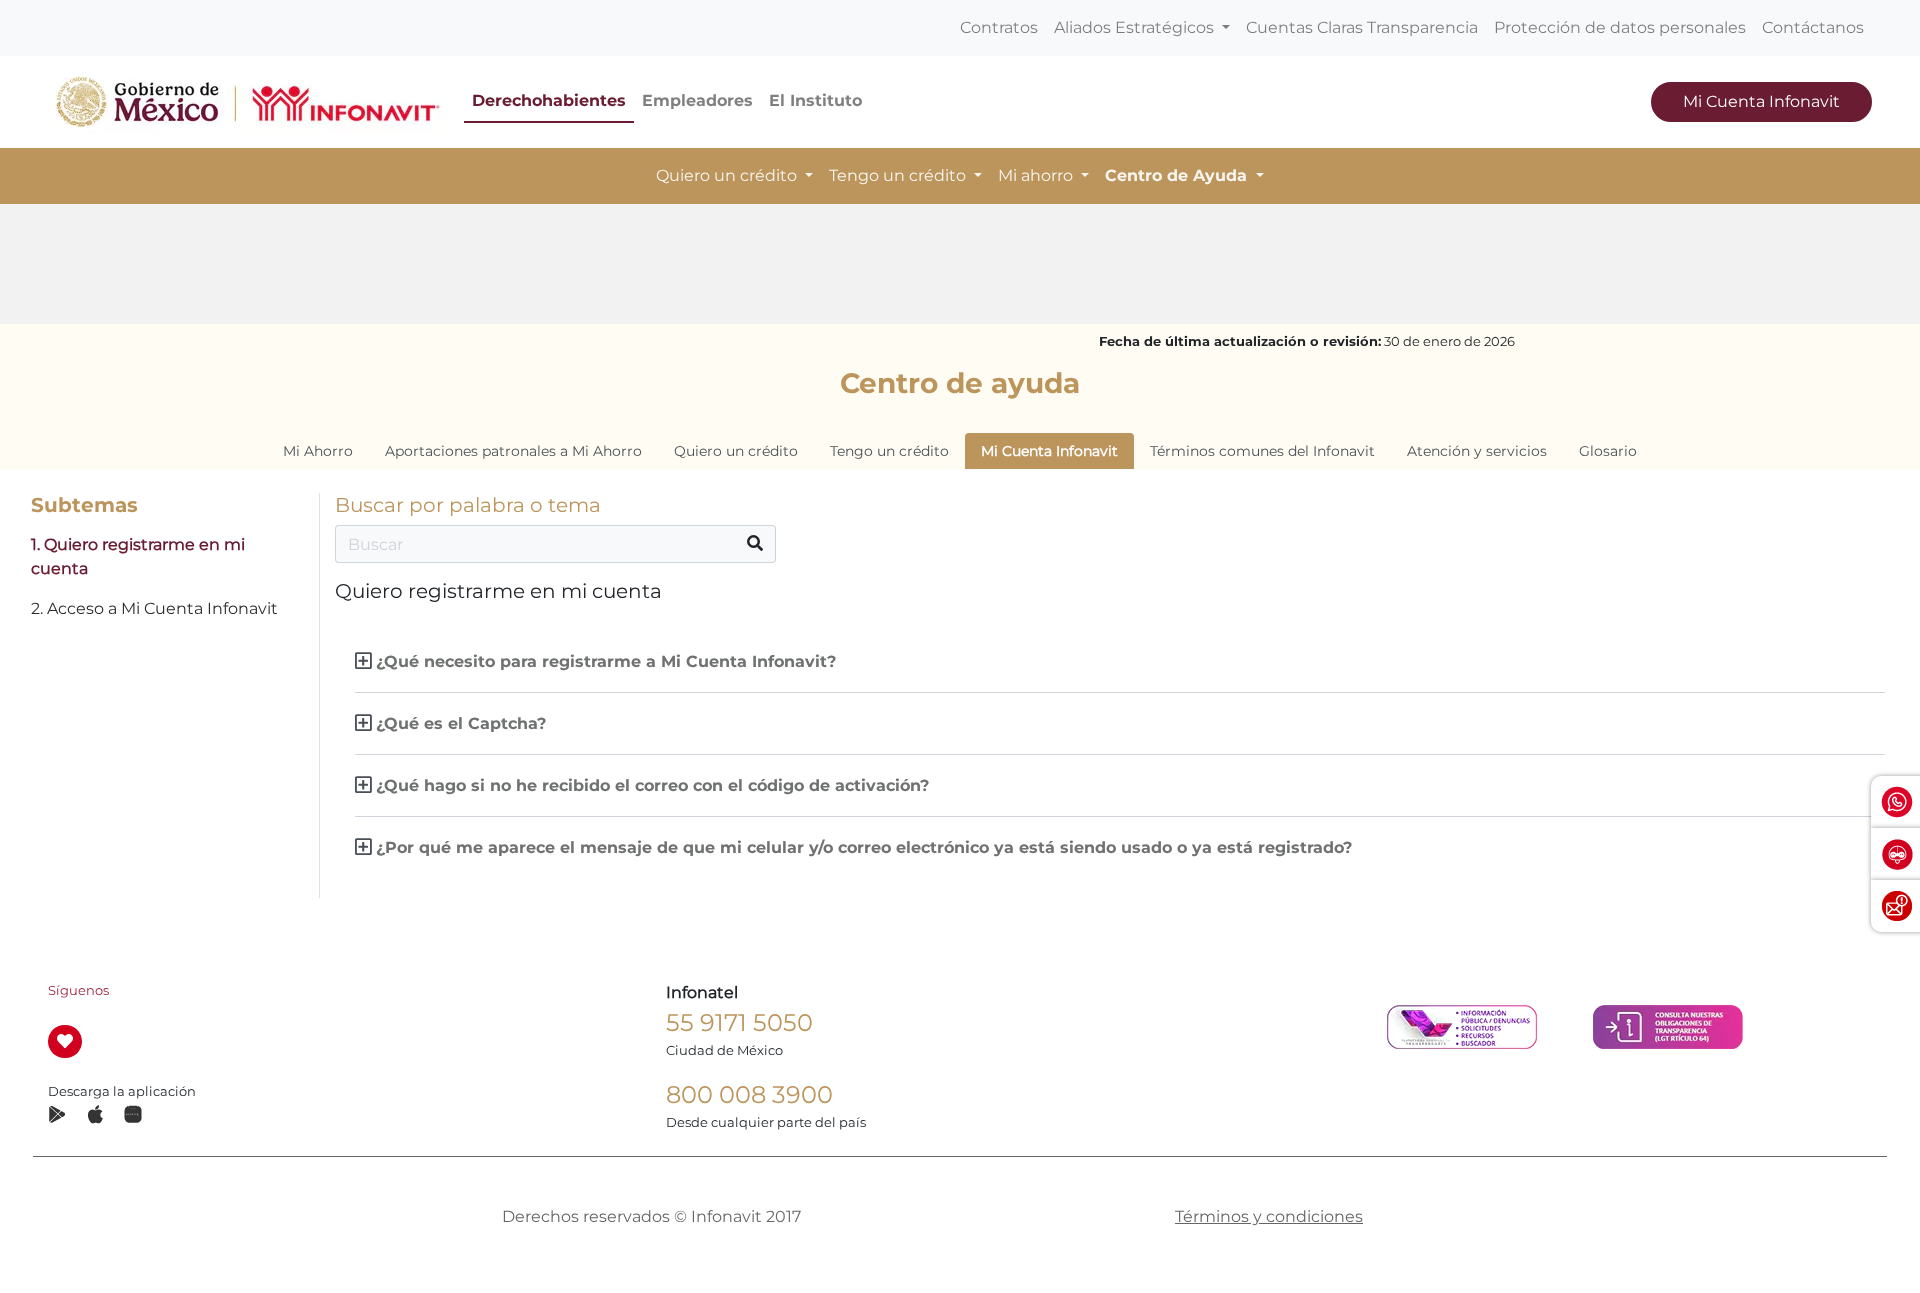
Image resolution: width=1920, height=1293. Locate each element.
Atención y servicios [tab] (1477, 451)
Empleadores (697, 100)
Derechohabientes (549, 100)
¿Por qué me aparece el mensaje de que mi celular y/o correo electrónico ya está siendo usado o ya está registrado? (864, 847)
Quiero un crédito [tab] (736, 451)
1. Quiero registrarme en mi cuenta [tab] (138, 556)
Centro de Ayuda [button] (1178, 175)
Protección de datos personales (1620, 27)
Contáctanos (1813, 27)
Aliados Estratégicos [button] (1136, 27)
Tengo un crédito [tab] (889, 451)
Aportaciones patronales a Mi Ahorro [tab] (513, 451)
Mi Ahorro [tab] (318, 451)
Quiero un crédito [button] (728, 175)
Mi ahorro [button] (1037, 175)
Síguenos (78, 990)
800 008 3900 (749, 1094)
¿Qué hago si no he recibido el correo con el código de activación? (652, 785)
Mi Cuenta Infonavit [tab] (1049, 451)
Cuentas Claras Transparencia (1362, 27)
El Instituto (815, 100)
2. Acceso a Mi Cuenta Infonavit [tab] (154, 608)
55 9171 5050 (739, 1022)
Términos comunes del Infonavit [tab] (1262, 451)
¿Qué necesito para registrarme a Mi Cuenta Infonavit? (606, 661)
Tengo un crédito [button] (899, 175)
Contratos (999, 27)
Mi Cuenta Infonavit (1761, 101)
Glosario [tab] (1608, 451)
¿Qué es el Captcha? (461, 723)
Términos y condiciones (1269, 1216)
